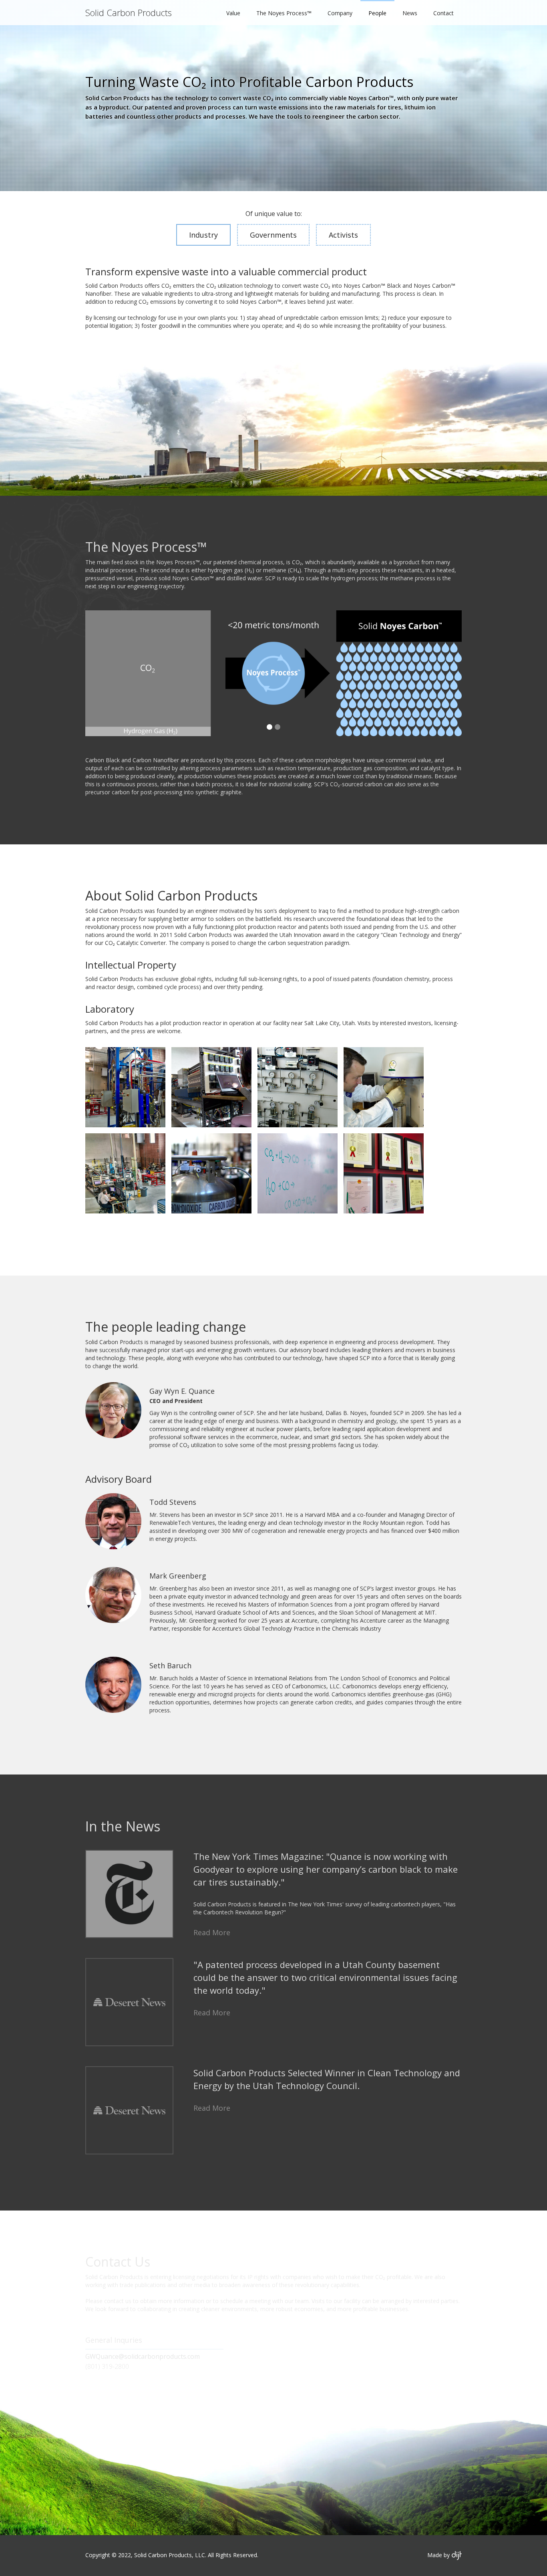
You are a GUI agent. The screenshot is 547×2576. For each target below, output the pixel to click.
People (377, 13)
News (410, 13)
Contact (443, 13)
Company (340, 13)
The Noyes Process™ (284, 13)
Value (233, 13)
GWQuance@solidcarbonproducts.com (143, 2356)
